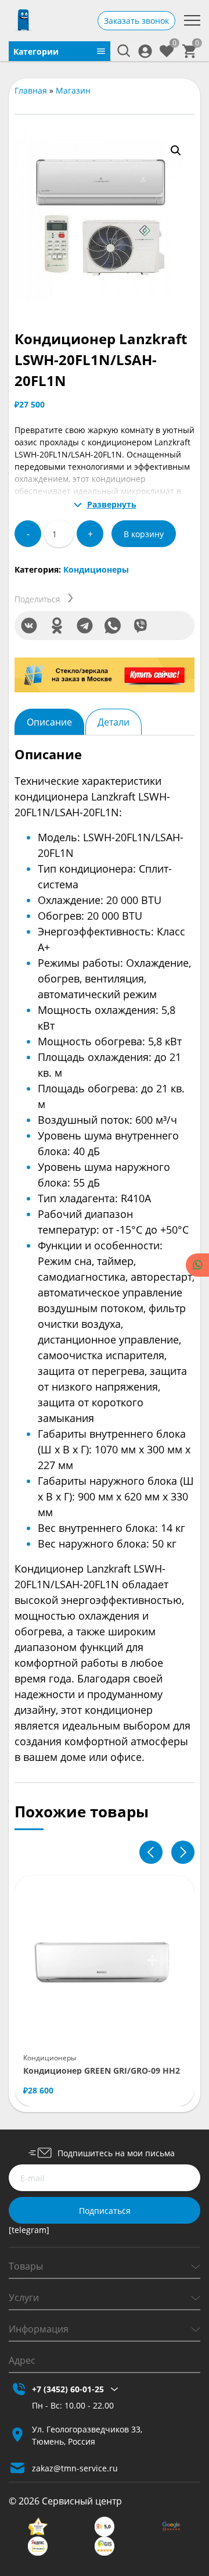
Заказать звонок (136, 21)
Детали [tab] (113, 722)
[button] (176, 151)
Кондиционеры (96, 569)
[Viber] (140, 626)
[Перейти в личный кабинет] (145, 51)
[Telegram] (85, 626)
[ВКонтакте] (29, 626)
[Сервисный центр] (23, 20)
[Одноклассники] (57, 626)
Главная (31, 90)
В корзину (144, 534)
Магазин (73, 90)
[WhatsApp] (113, 626)
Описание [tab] (49, 722)
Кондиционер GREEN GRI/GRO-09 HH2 (102, 2071)
